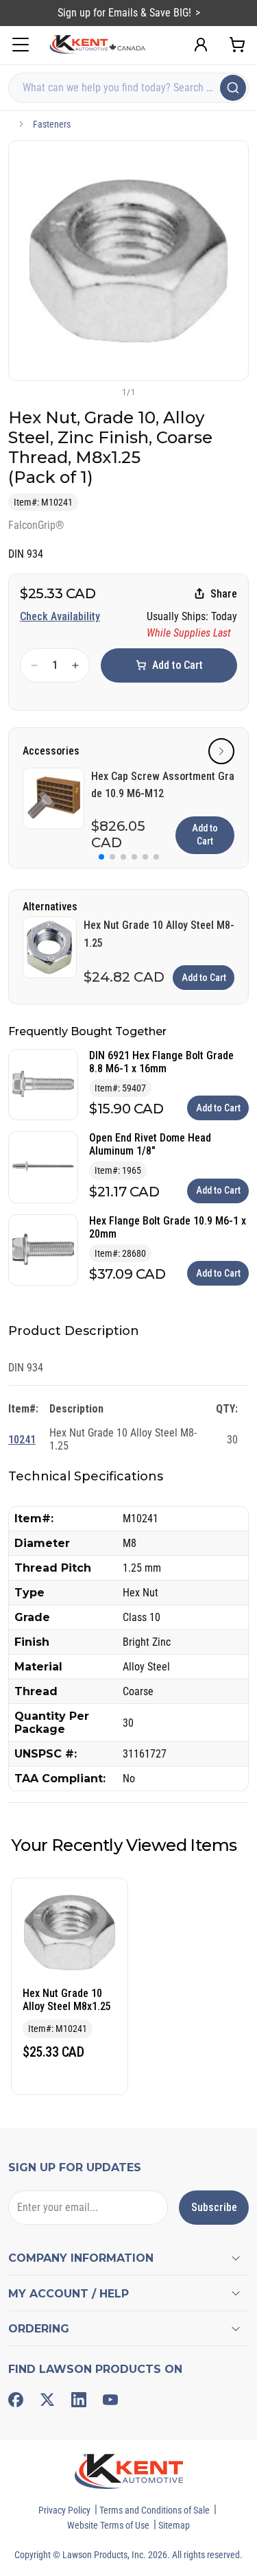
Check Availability (60, 616)
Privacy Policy (64, 2510)
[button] (106, 392)
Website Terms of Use (108, 2525)
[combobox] (128, 88)
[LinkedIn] (79, 2400)
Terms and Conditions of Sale (155, 2510)
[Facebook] (16, 2400)
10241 (22, 1440)
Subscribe (214, 2207)
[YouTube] (110, 2400)
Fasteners (52, 124)
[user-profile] (201, 45)
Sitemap (174, 2525)
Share (224, 594)
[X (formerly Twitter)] (47, 2400)
